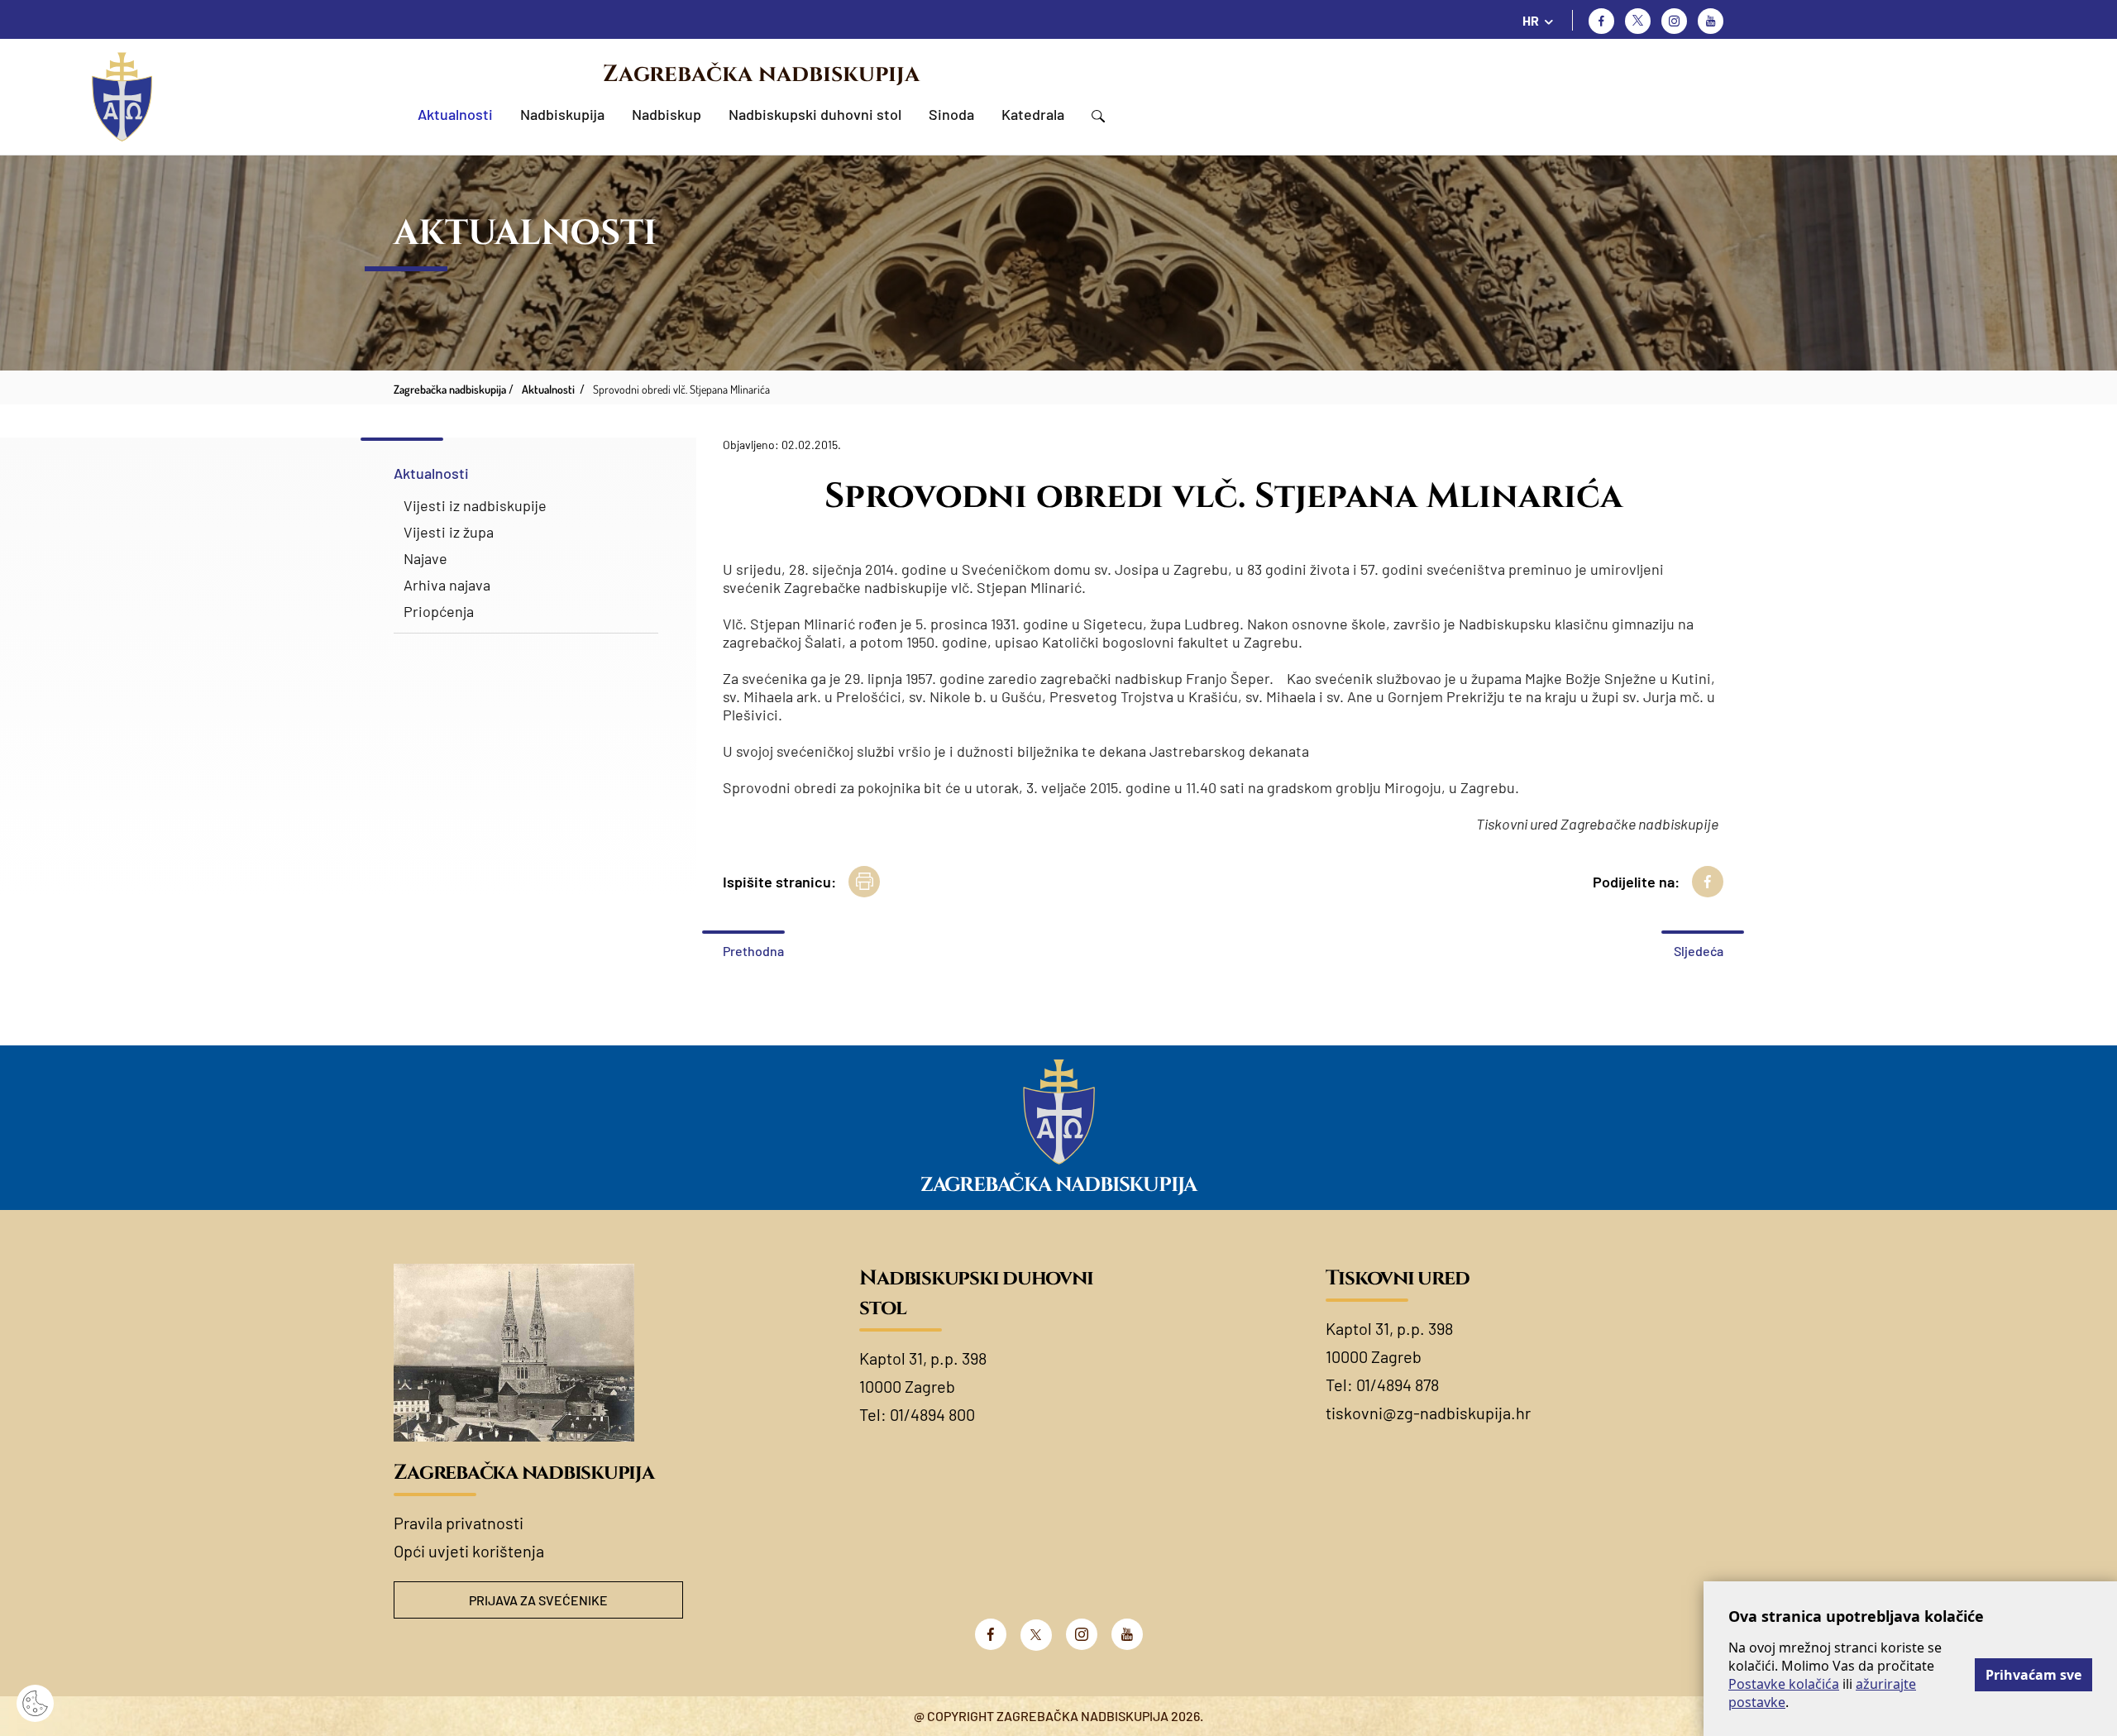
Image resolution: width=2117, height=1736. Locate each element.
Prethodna (753, 951)
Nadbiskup (667, 114)
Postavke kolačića (1784, 1684)
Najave (425, 558)
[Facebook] (1601, 21)
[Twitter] (1638, 21)
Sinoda (951, 114)
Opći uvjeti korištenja (469, 1551)
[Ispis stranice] (864, 882)
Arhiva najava (447, 585)
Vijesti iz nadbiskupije (475, 505)
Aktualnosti (455, 114)
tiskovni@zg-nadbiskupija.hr (1428, 1413)
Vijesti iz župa (449, 532)
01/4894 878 (1398, 1384)
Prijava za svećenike (538, 1600)
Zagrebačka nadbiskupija (761, 74)
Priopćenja (439, 611)
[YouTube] (1127, 1634)
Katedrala (1033, 114)
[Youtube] (1711, 21)
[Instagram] (1674, 21)
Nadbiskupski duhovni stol (815, 114)
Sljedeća (1699, 951)
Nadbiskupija (562, 114)
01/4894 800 (932, 1414)
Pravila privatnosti (459, 1523)
